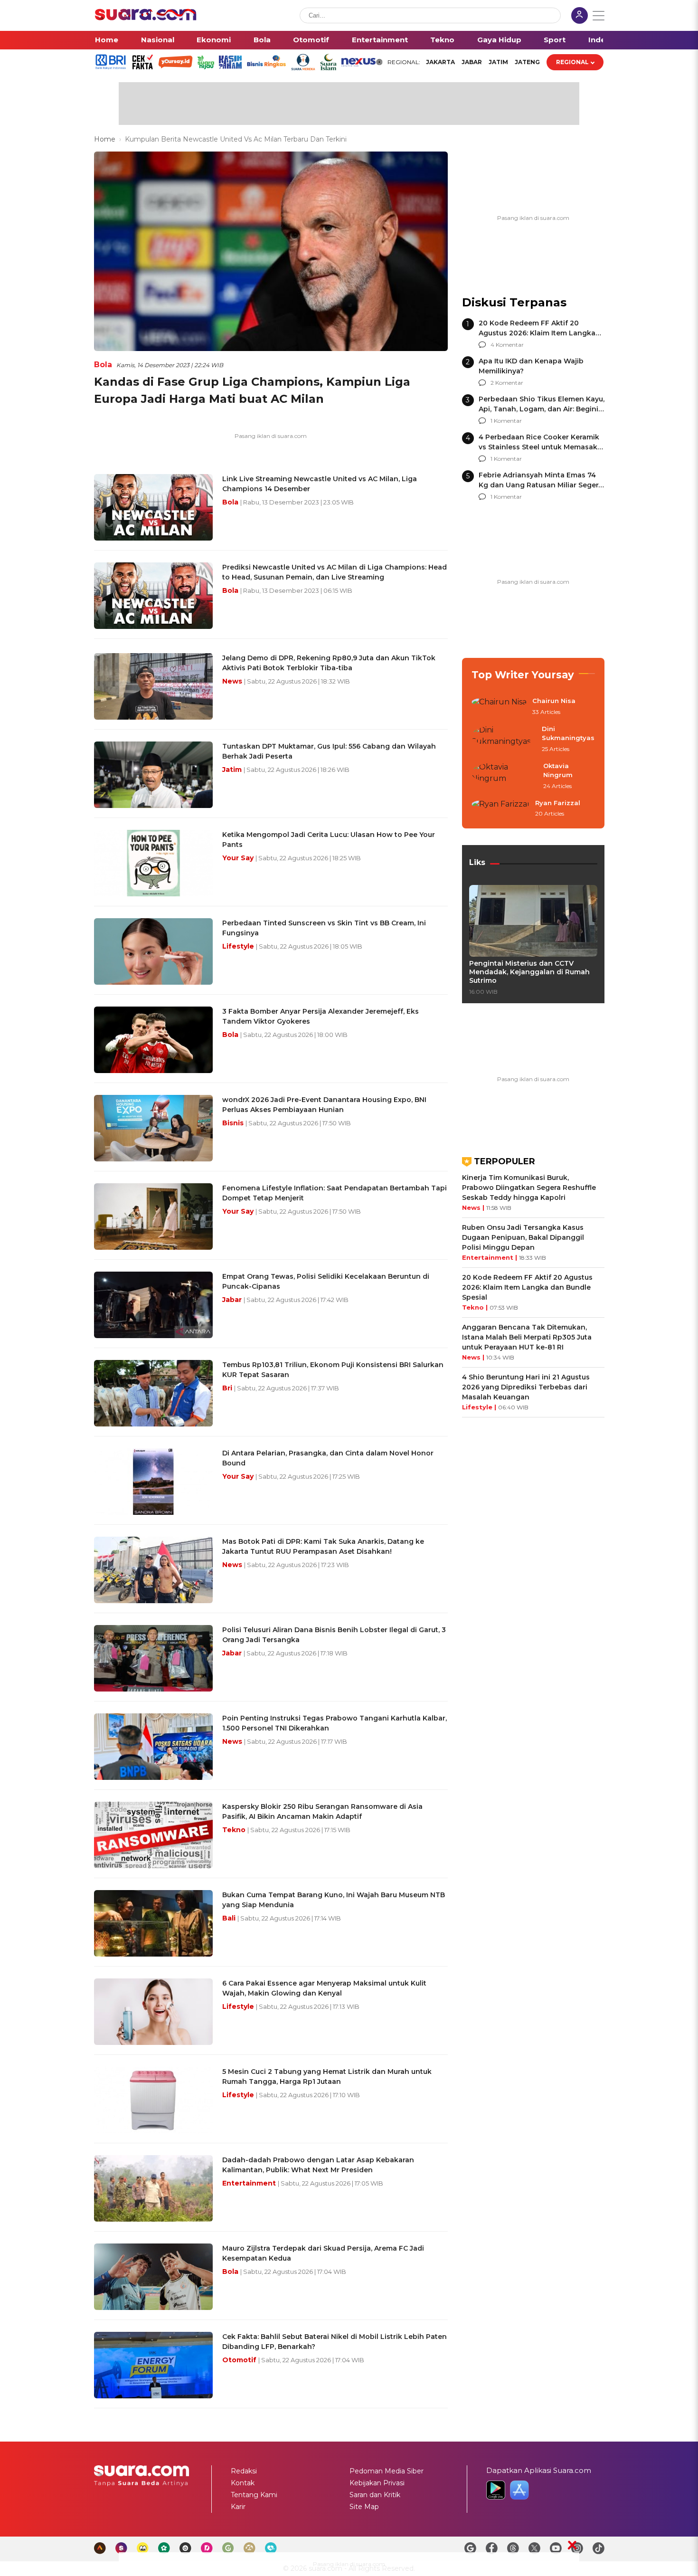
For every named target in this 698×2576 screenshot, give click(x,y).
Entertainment (380, 40)
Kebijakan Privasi (377, 2483)
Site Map (364, 2507)
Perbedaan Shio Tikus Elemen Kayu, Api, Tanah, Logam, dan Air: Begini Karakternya (542, 409)
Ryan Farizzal (558, 803)
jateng (527, 62)
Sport (555, 40)
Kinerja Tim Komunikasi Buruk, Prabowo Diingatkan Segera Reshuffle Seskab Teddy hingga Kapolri (529, 1188)
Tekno (442, 40)
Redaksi (244, 2471)
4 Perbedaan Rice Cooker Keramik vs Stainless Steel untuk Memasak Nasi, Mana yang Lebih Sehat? (539, 447)
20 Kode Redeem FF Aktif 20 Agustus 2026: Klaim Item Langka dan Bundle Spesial (537, 333)
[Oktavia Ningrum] (505, 776)
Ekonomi (214, 40)
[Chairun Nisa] (499, 707)
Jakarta (440, 62)
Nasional (158, 40)
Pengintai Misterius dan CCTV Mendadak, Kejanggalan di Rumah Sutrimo (529, 972)
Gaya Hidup (499, 40)
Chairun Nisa (554, 701)
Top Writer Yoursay (523, 675)
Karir (238, 2507)
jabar (472, 62)
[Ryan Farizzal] (500, 809)
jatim (498, 62)
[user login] (580, 16)
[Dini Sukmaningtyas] (504, 739)
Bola (262, 40)
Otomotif (311, 40)
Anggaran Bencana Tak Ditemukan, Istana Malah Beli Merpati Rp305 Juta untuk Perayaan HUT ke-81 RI (527, 1337)
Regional (572, 62)
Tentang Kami (254, 2495)
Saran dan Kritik (375, 2495)
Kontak (243, 2483)
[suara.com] (146, 18)
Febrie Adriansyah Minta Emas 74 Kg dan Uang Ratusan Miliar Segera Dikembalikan (541, 485)
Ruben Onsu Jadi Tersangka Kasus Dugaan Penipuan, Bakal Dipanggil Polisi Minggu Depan (523, 1237)
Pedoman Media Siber (387, 2471)
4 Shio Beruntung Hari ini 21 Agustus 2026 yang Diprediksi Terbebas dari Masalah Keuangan (526, 1387)
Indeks (601, 40)
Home (107, 40)
